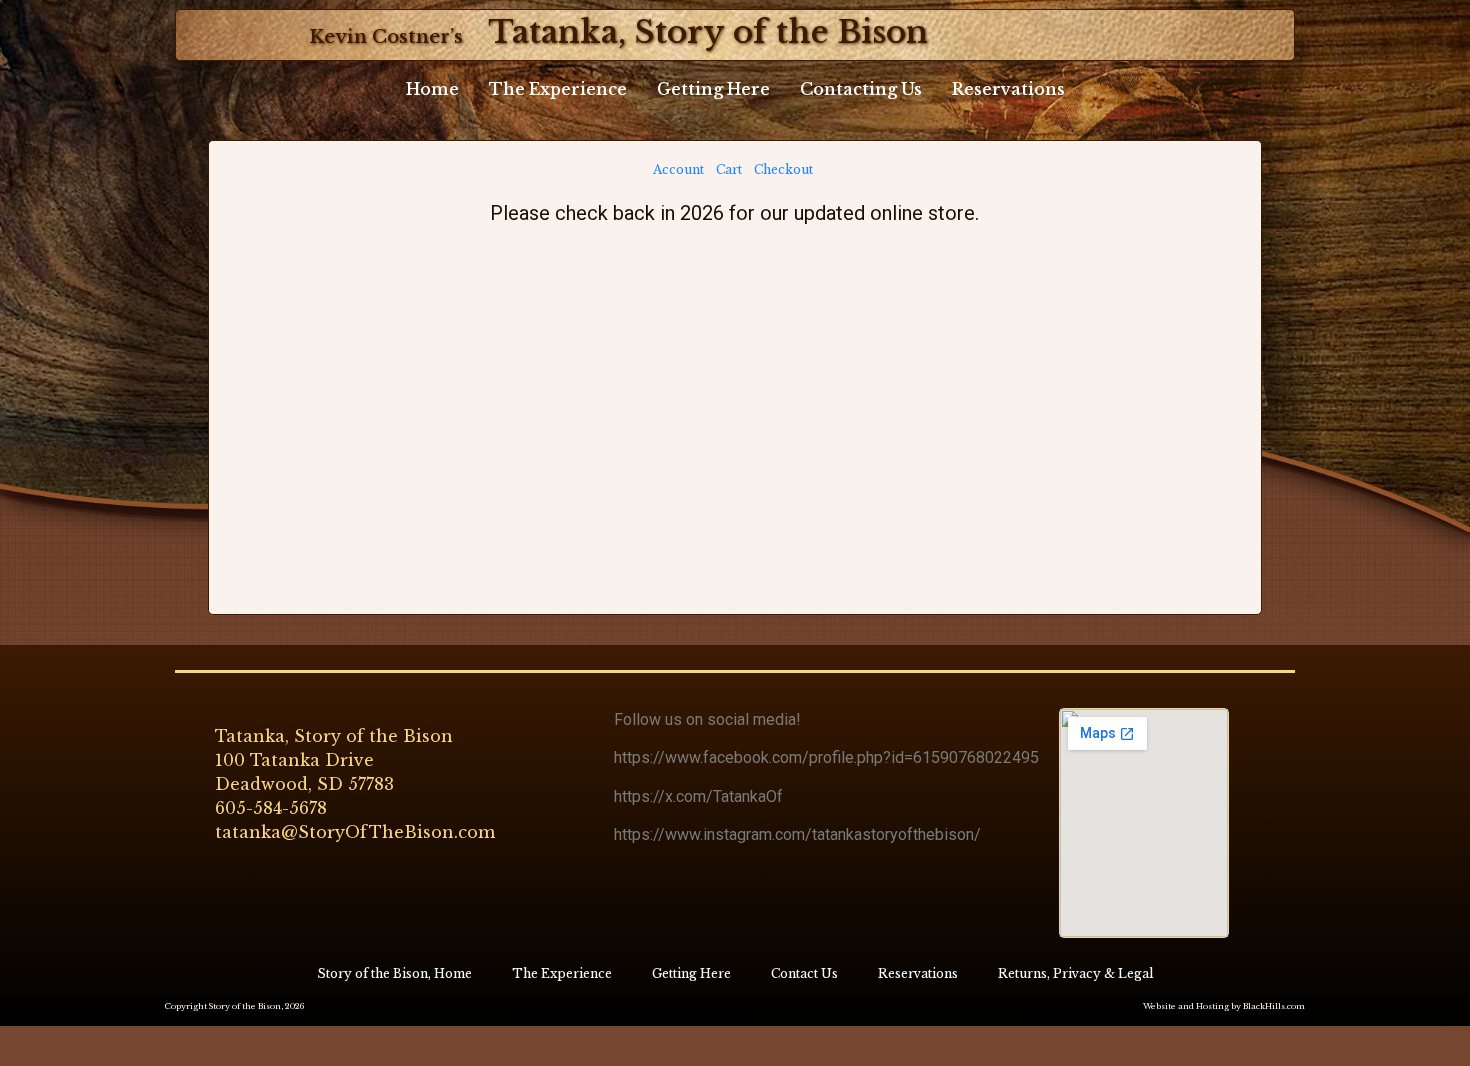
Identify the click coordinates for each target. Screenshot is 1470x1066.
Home (432, 89)
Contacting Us (861, 89)
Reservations (1008, 89)
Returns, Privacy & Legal (1075, 973)
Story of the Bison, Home (394, 973)
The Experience (558, 89)
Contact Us (804, 973)
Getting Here (713, 89)
